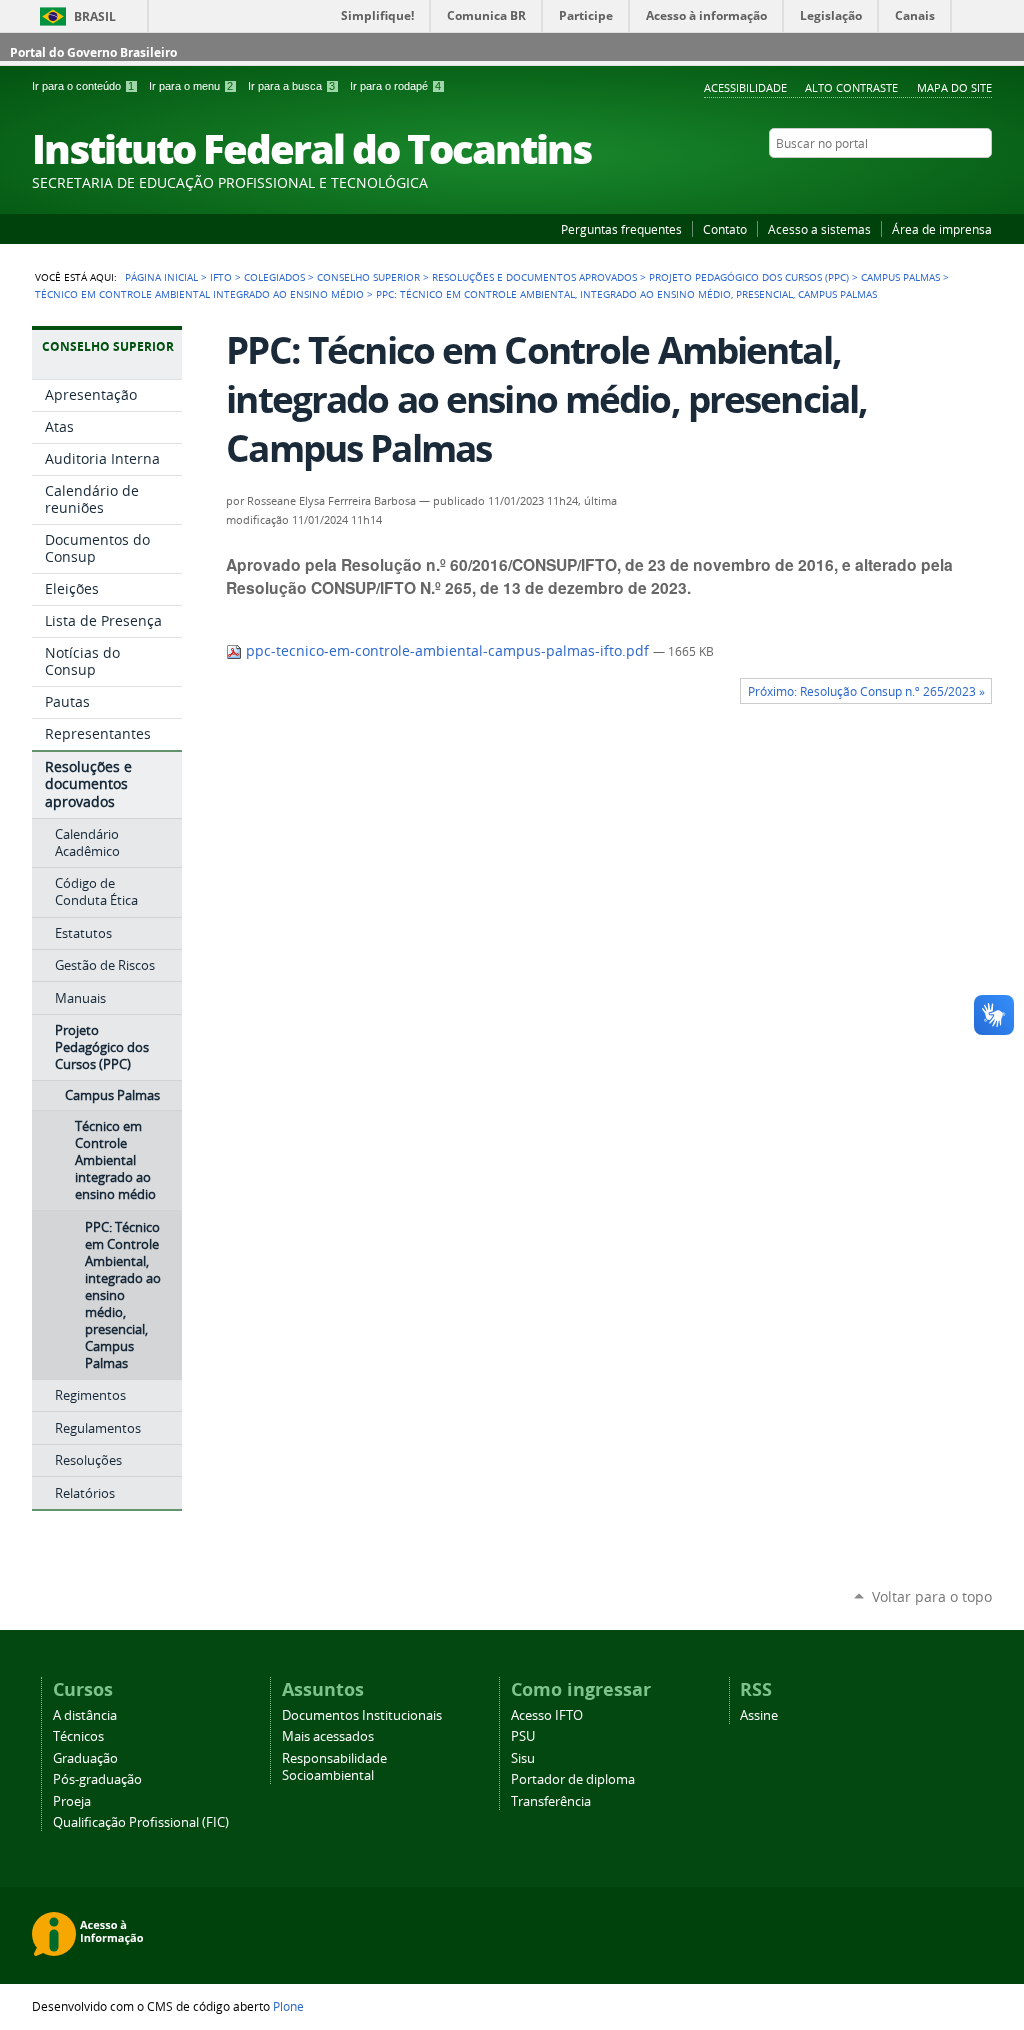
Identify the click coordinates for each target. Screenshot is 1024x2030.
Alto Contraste (851, 87)
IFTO (221, 277)
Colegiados (274, 277)
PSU (523, 1736)
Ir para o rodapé (395, 86)
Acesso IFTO (547, 1715)
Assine (759, 1715)
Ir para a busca (291, 86)
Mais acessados (328, 1736)
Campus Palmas (900, 277)
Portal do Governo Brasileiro (93, 52)
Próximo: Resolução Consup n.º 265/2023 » (866, 691)
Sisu (523, 1758)
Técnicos (78, 1736)
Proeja (72, 1801)
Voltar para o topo (932, 1596)
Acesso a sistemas (819, 229)
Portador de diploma (573, 1779)
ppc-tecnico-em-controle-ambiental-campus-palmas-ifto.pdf (447, 651)
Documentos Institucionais (362, 1715)
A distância (85, 1715)
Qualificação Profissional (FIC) (141, 1822)
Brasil (95, 16)
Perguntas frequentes (621, 229)
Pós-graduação (97, 1779)
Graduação (85, 1758)
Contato (725, 229)
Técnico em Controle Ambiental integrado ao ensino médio (199, 294)
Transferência (551, 1801)
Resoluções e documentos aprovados (534, 277)
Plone (288, 2006)
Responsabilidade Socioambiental (334, 1767)
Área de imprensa (942, 229)
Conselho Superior (368, 277)
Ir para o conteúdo (83, 86)
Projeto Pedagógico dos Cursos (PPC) (749, 277)
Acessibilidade (745, 87)
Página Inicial (161, 277)
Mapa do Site (954, 87)
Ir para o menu (191, 86)
